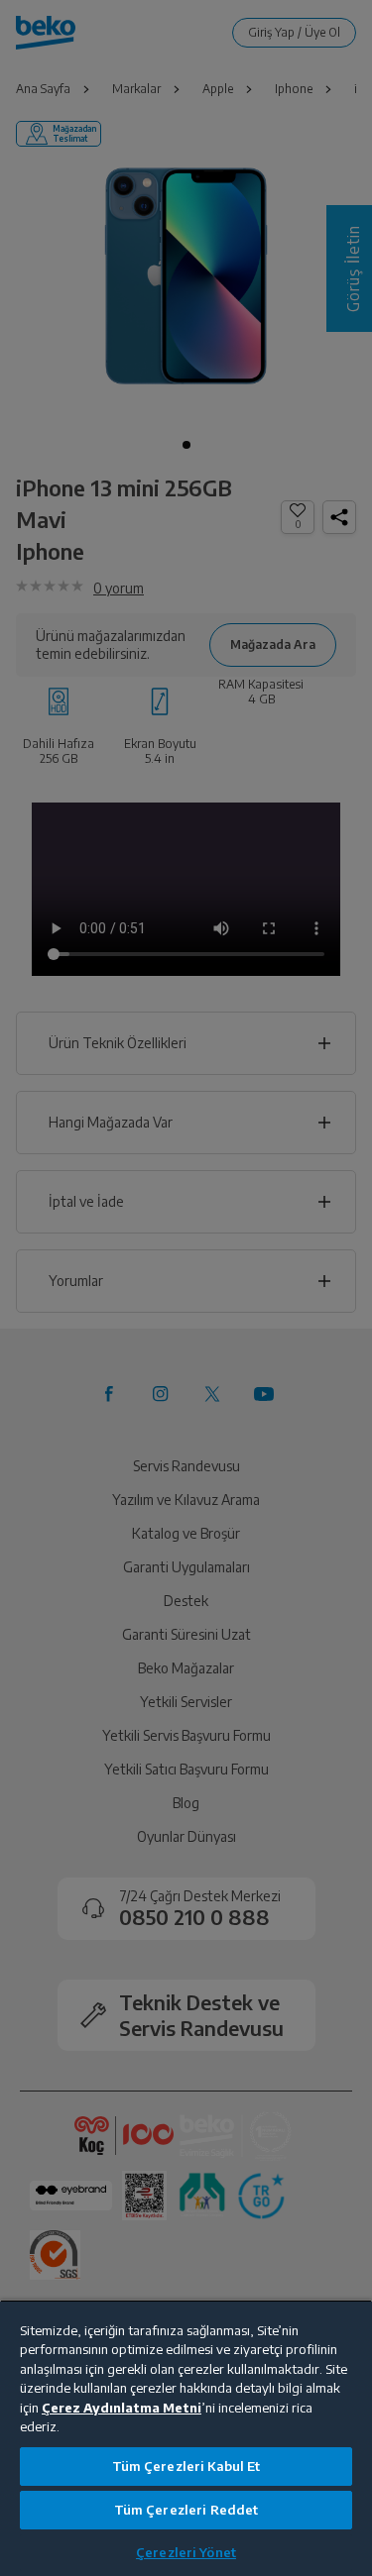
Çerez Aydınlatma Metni (122, 2408)
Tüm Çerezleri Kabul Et (186, 2466)
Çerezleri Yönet (186, 2552)
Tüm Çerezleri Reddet (186, 2510)
